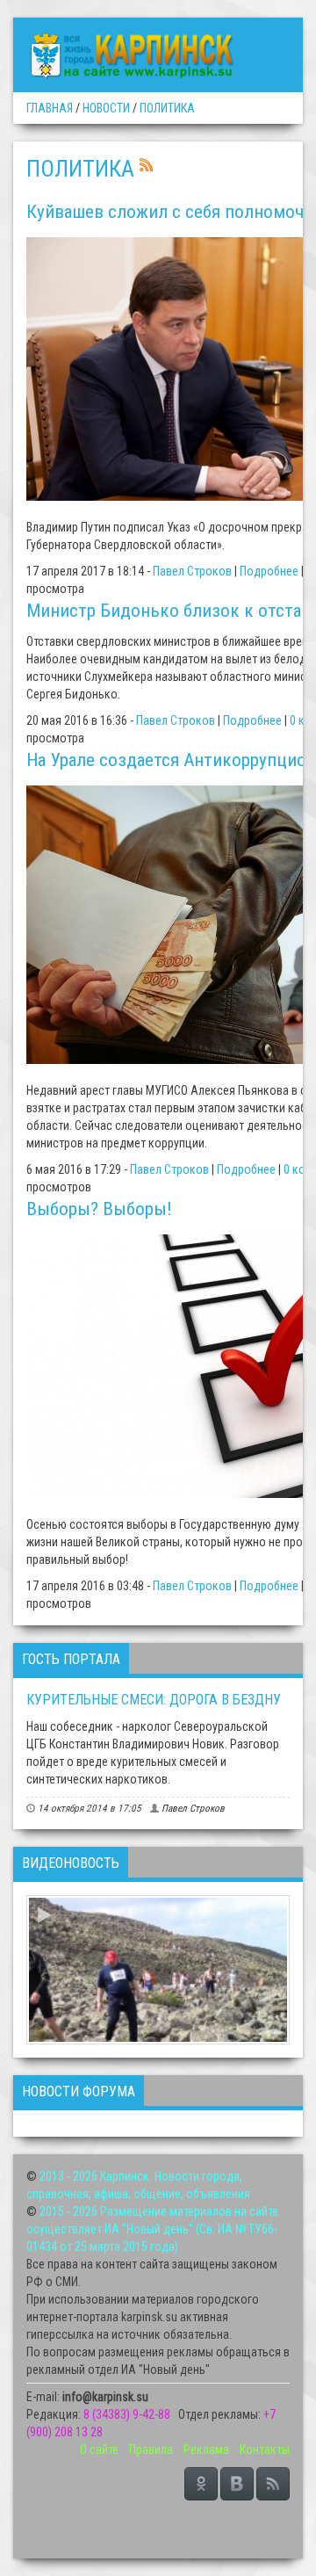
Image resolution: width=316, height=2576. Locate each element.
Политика (167, 108)
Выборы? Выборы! (99, 1209)
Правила (151, 2449)
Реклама (206, 2449)
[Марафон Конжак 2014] (158, 1970)
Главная (50, 108)
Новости (106, 108)
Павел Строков (192, 571)
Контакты (265, 2449)
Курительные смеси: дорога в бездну (154, 1700)
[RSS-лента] (147, 163)
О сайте (99, 2449)
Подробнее (269, 571)
